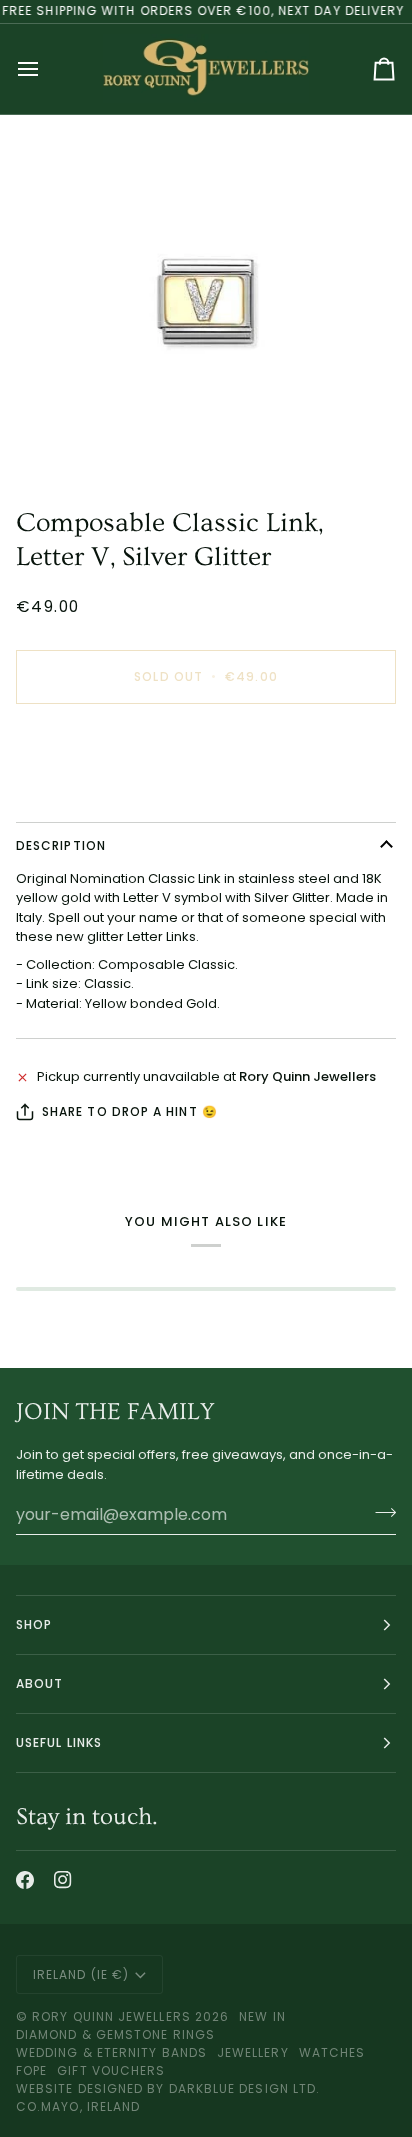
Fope (31, 2070)
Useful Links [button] (59, 1742)
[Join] (379, 1512)
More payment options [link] (90, 795)
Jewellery (253, 2052)
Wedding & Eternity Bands (111, 2052)
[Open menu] (46, 69)
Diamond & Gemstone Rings (115, 2034)
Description (61, 845)
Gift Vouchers (111, 2070)
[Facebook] (25, 1880)
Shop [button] (34, 1624)
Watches (332, 2052)
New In (262, 2016)
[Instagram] (63, 1880)
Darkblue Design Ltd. (245, 2088)
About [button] (39, 1683)
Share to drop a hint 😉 (130, 1111)
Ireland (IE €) (81, 1974)
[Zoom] (206, 302)
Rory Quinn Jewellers (111, 2016)
